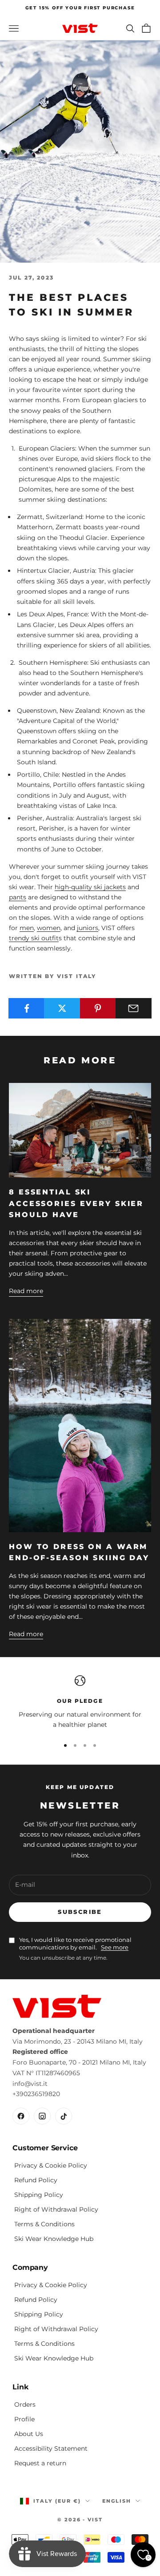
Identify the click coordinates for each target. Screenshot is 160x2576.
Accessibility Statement (51, 2448)
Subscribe (80, 1912)
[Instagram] (42, 2116)
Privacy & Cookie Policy (51, 2165)
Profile (24, 2419)
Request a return (40, 2463)
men (27, 928)
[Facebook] (21, 2116)
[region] (80, 1703)
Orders (25, 2404)
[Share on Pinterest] (98, 1008)
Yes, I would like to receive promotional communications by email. (75, 1944)
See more (115, 1947)
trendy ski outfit (34, 938)
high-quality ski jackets (90, 887)
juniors (88, 928)
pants (18, 897)
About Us (29, 2434)
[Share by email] (134, 1008)
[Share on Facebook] (26, 1008)
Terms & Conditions (44, 2224)
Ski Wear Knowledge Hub (54, 2239)
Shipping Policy (39, 2195)
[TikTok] (64, 2116)
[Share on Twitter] (62, 1008)
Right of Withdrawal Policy (56, 2209)
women (49, 928)
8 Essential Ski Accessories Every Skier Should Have (76, 1203)
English (117, 2501)
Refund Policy (36, 2180)
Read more (26, 1291)
